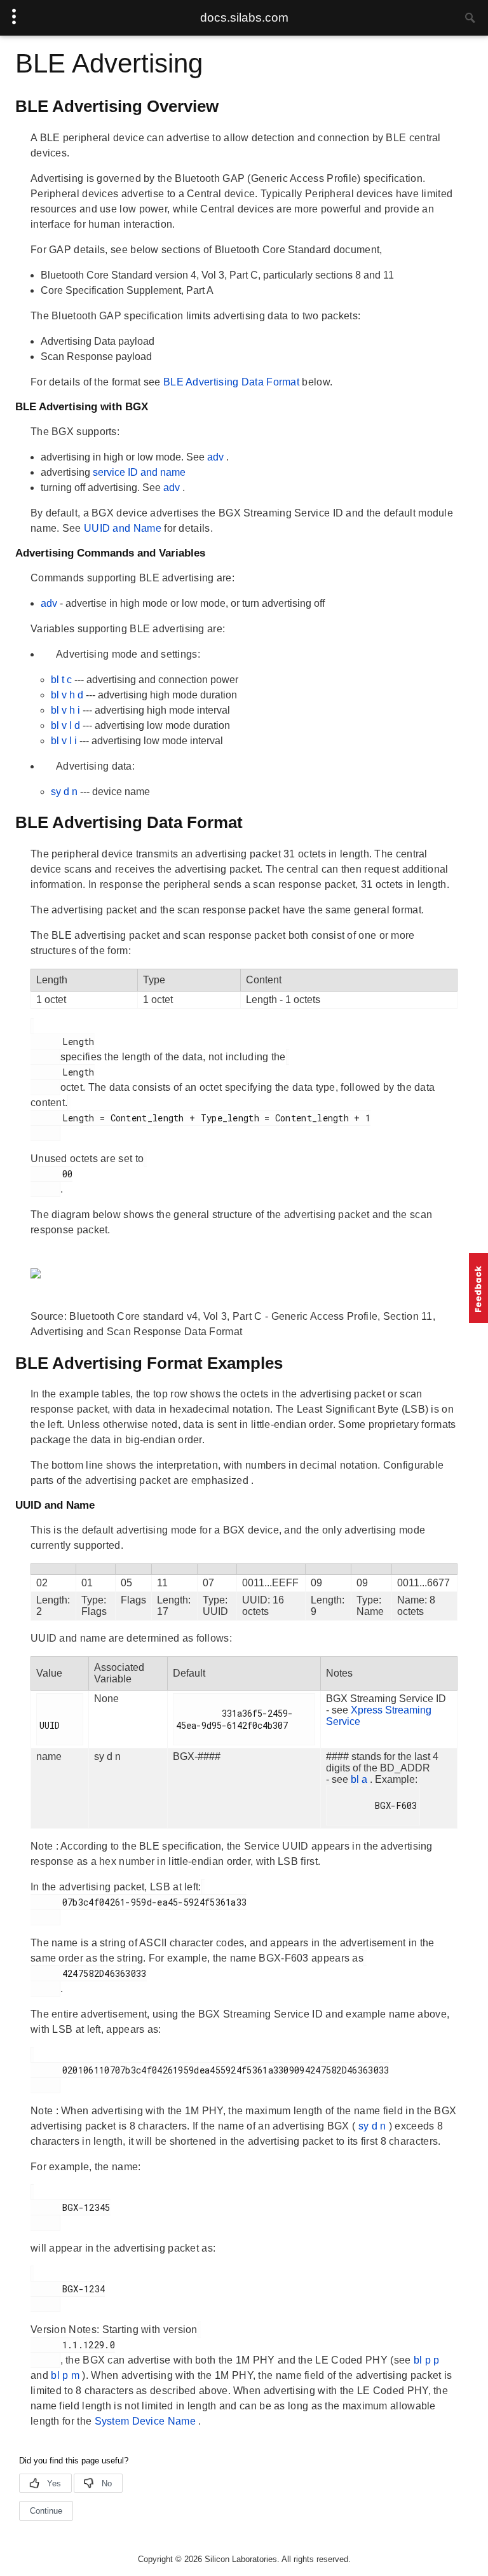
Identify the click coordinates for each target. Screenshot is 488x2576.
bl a (360, 1779)
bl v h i (67, 710)
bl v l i (65, 741)
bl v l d (67, 725)
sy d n (65, 792)
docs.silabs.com (244, 17)
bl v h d (68, 695)
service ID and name (139, 472)
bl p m (66, 2375)
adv (217, 457)
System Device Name (147, 2421)
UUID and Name (124, 528)
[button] (478, 1288)
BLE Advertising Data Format (233, 382)
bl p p (427, 2360)
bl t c (63, 680)
